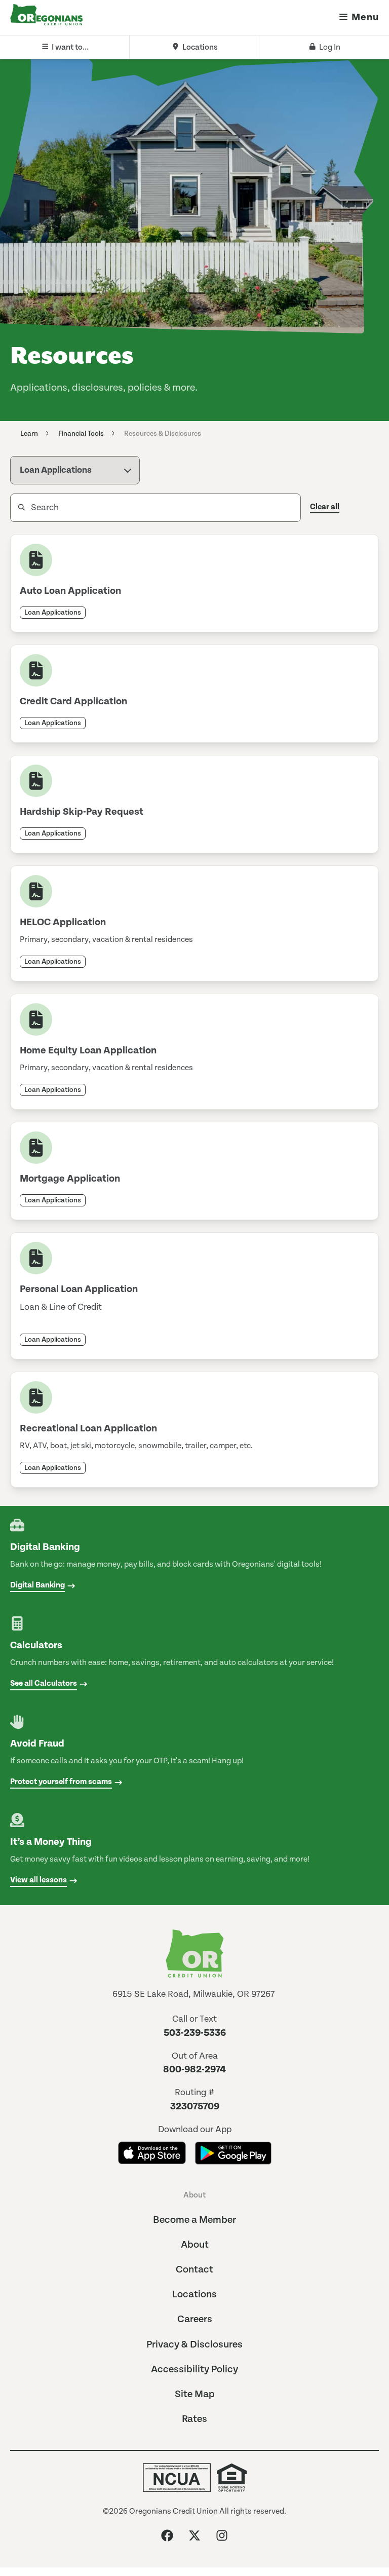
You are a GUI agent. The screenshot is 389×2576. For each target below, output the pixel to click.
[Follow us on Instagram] (222, 2535)
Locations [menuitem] (200, 47)
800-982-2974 (194, 2070)
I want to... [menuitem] (70, 47)
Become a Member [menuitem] (194, 2220)
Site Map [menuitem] (195, 2394)
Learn (29, 434)
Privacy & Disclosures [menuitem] (194, 2345)
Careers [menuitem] (195, 2319)
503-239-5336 (195, 2033)
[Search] (13, 508)
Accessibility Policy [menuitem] (194, 2370)
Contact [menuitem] (194, 2270)
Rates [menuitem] (194, 2419)
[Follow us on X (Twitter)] (194, 2535)
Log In (330, 47)
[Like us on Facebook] (167, 2535)
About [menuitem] (194, 2195)
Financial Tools (81, 434)
